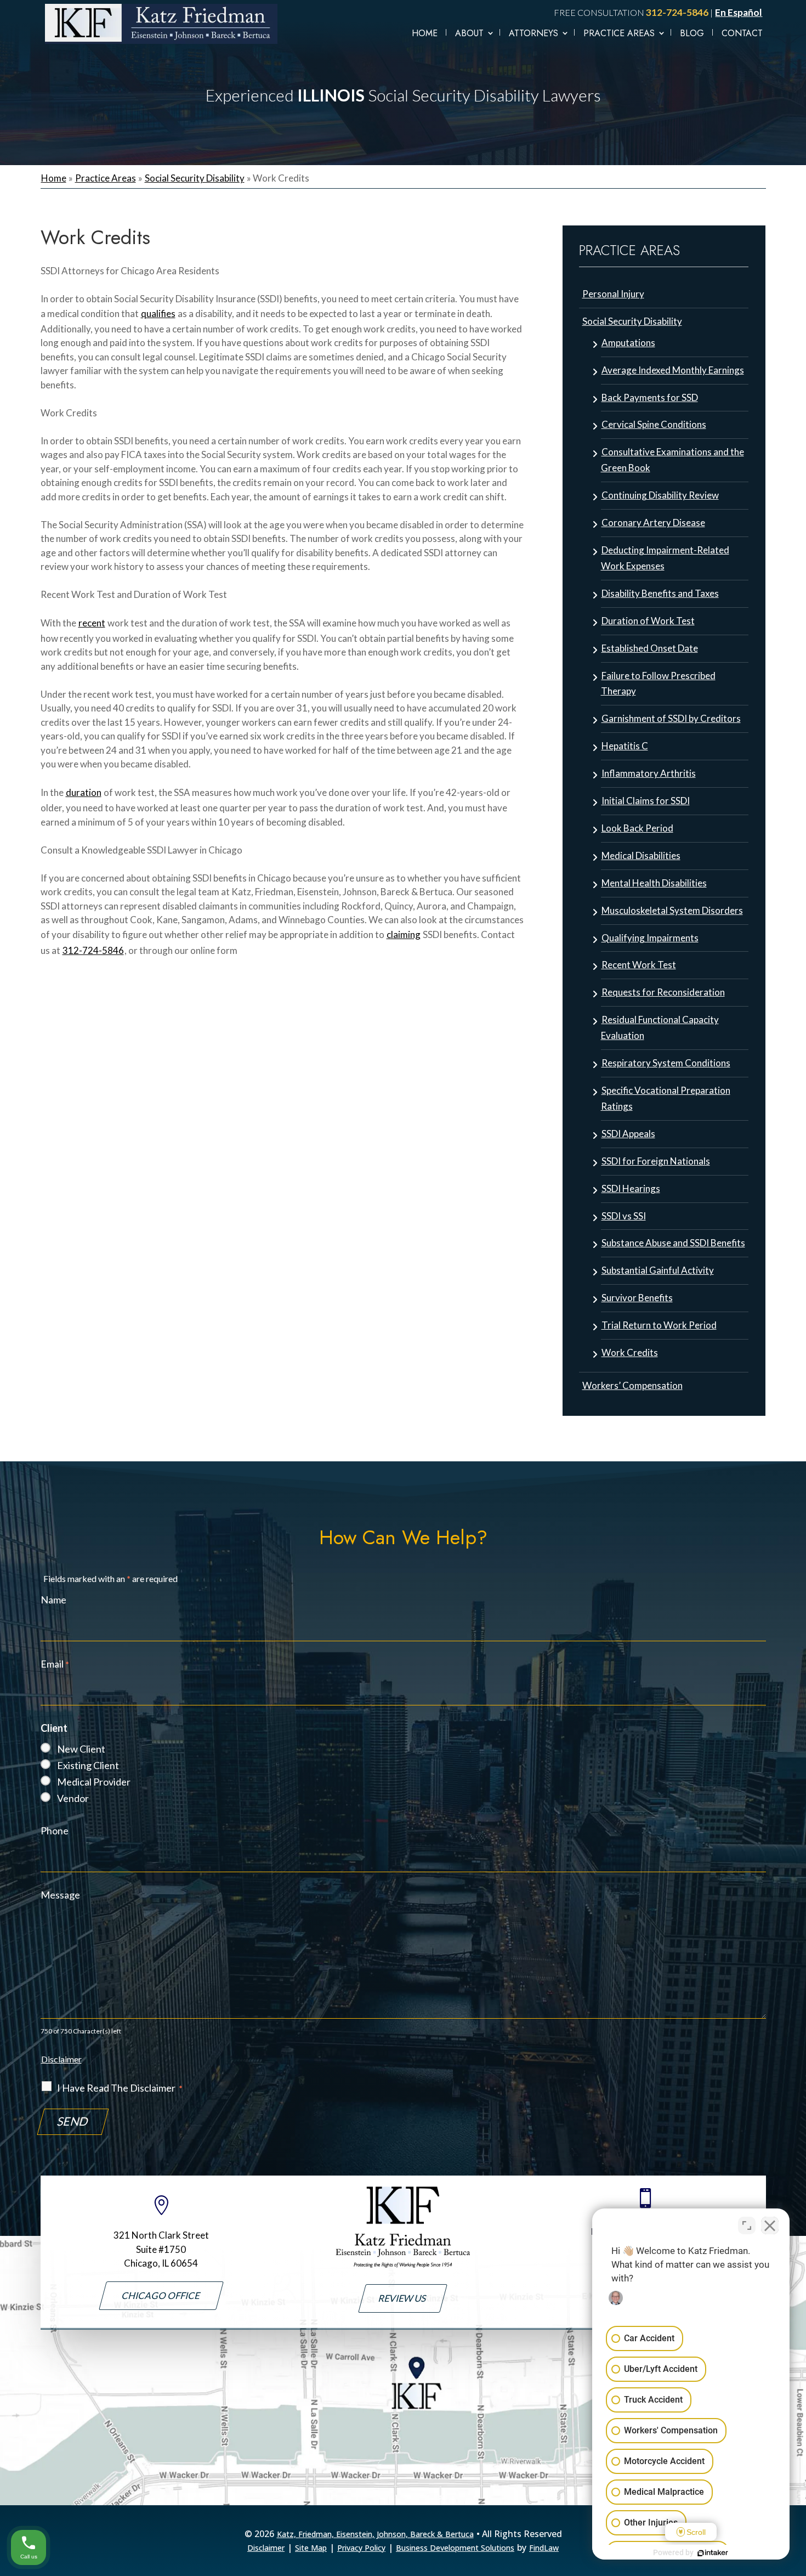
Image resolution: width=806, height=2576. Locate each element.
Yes (421, 1310)
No (384, 1310)
